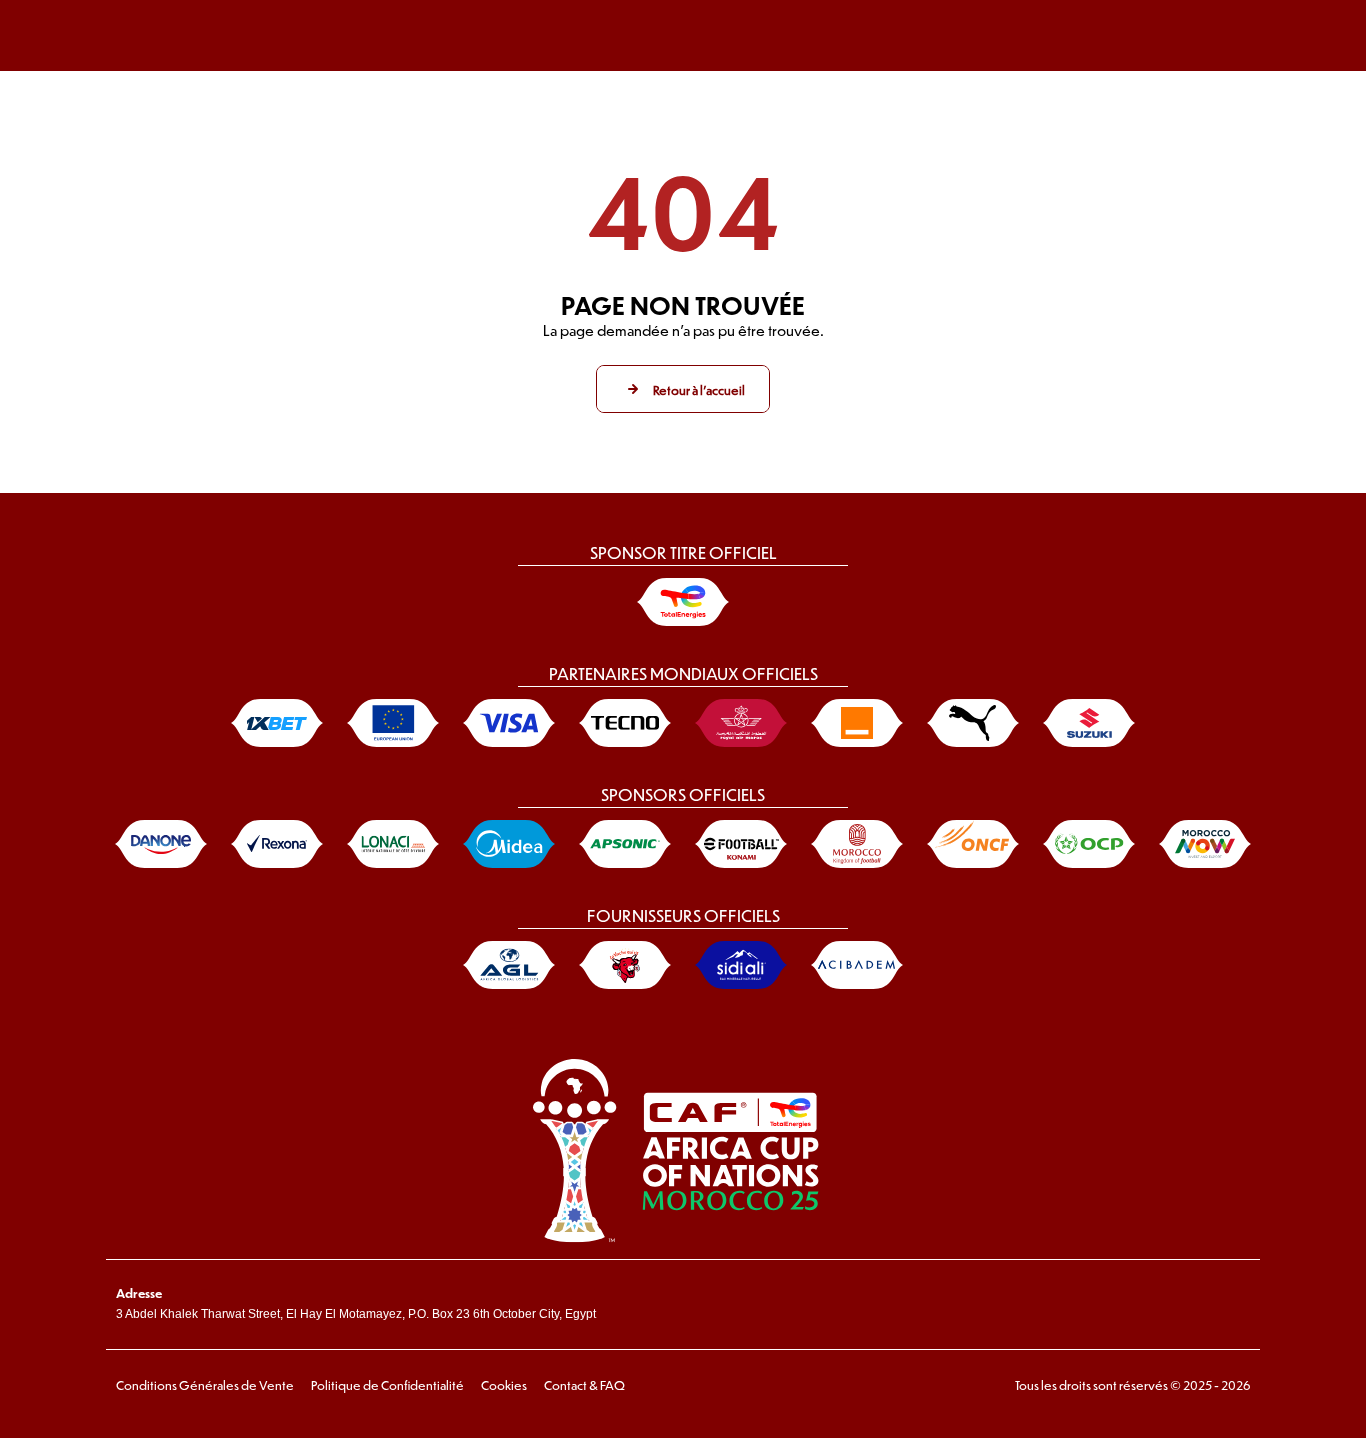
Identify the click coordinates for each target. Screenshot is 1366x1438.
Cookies (504, 1385)
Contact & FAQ (584, 1385)
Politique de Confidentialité (387, 1385)
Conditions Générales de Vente (205, 1385)
